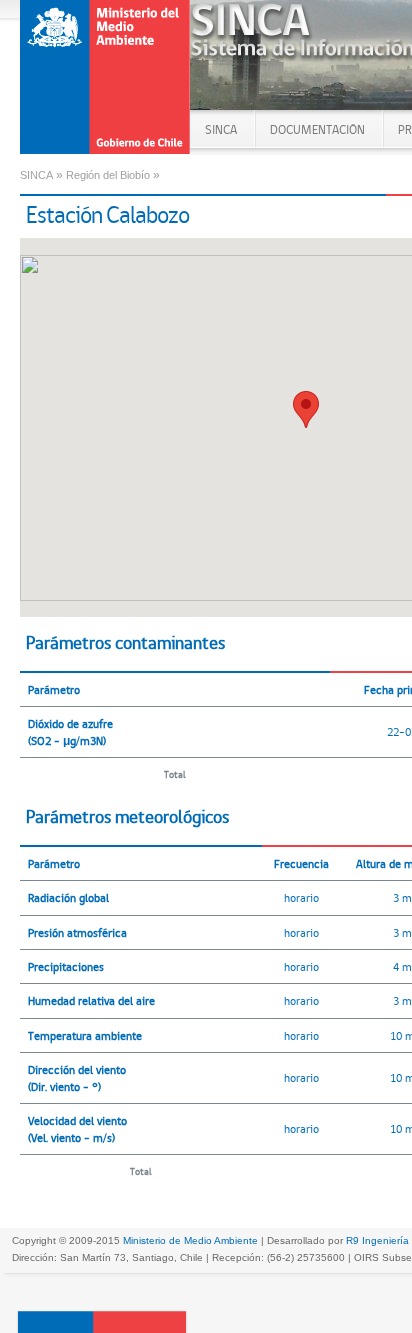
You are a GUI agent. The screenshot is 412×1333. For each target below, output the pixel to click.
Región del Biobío (108, 175)
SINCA (221, 129)
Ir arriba (102, 1321)
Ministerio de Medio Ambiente (190, 1240)
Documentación (317, 129)
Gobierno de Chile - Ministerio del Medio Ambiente (106, 77)
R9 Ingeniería (377, 1240)
